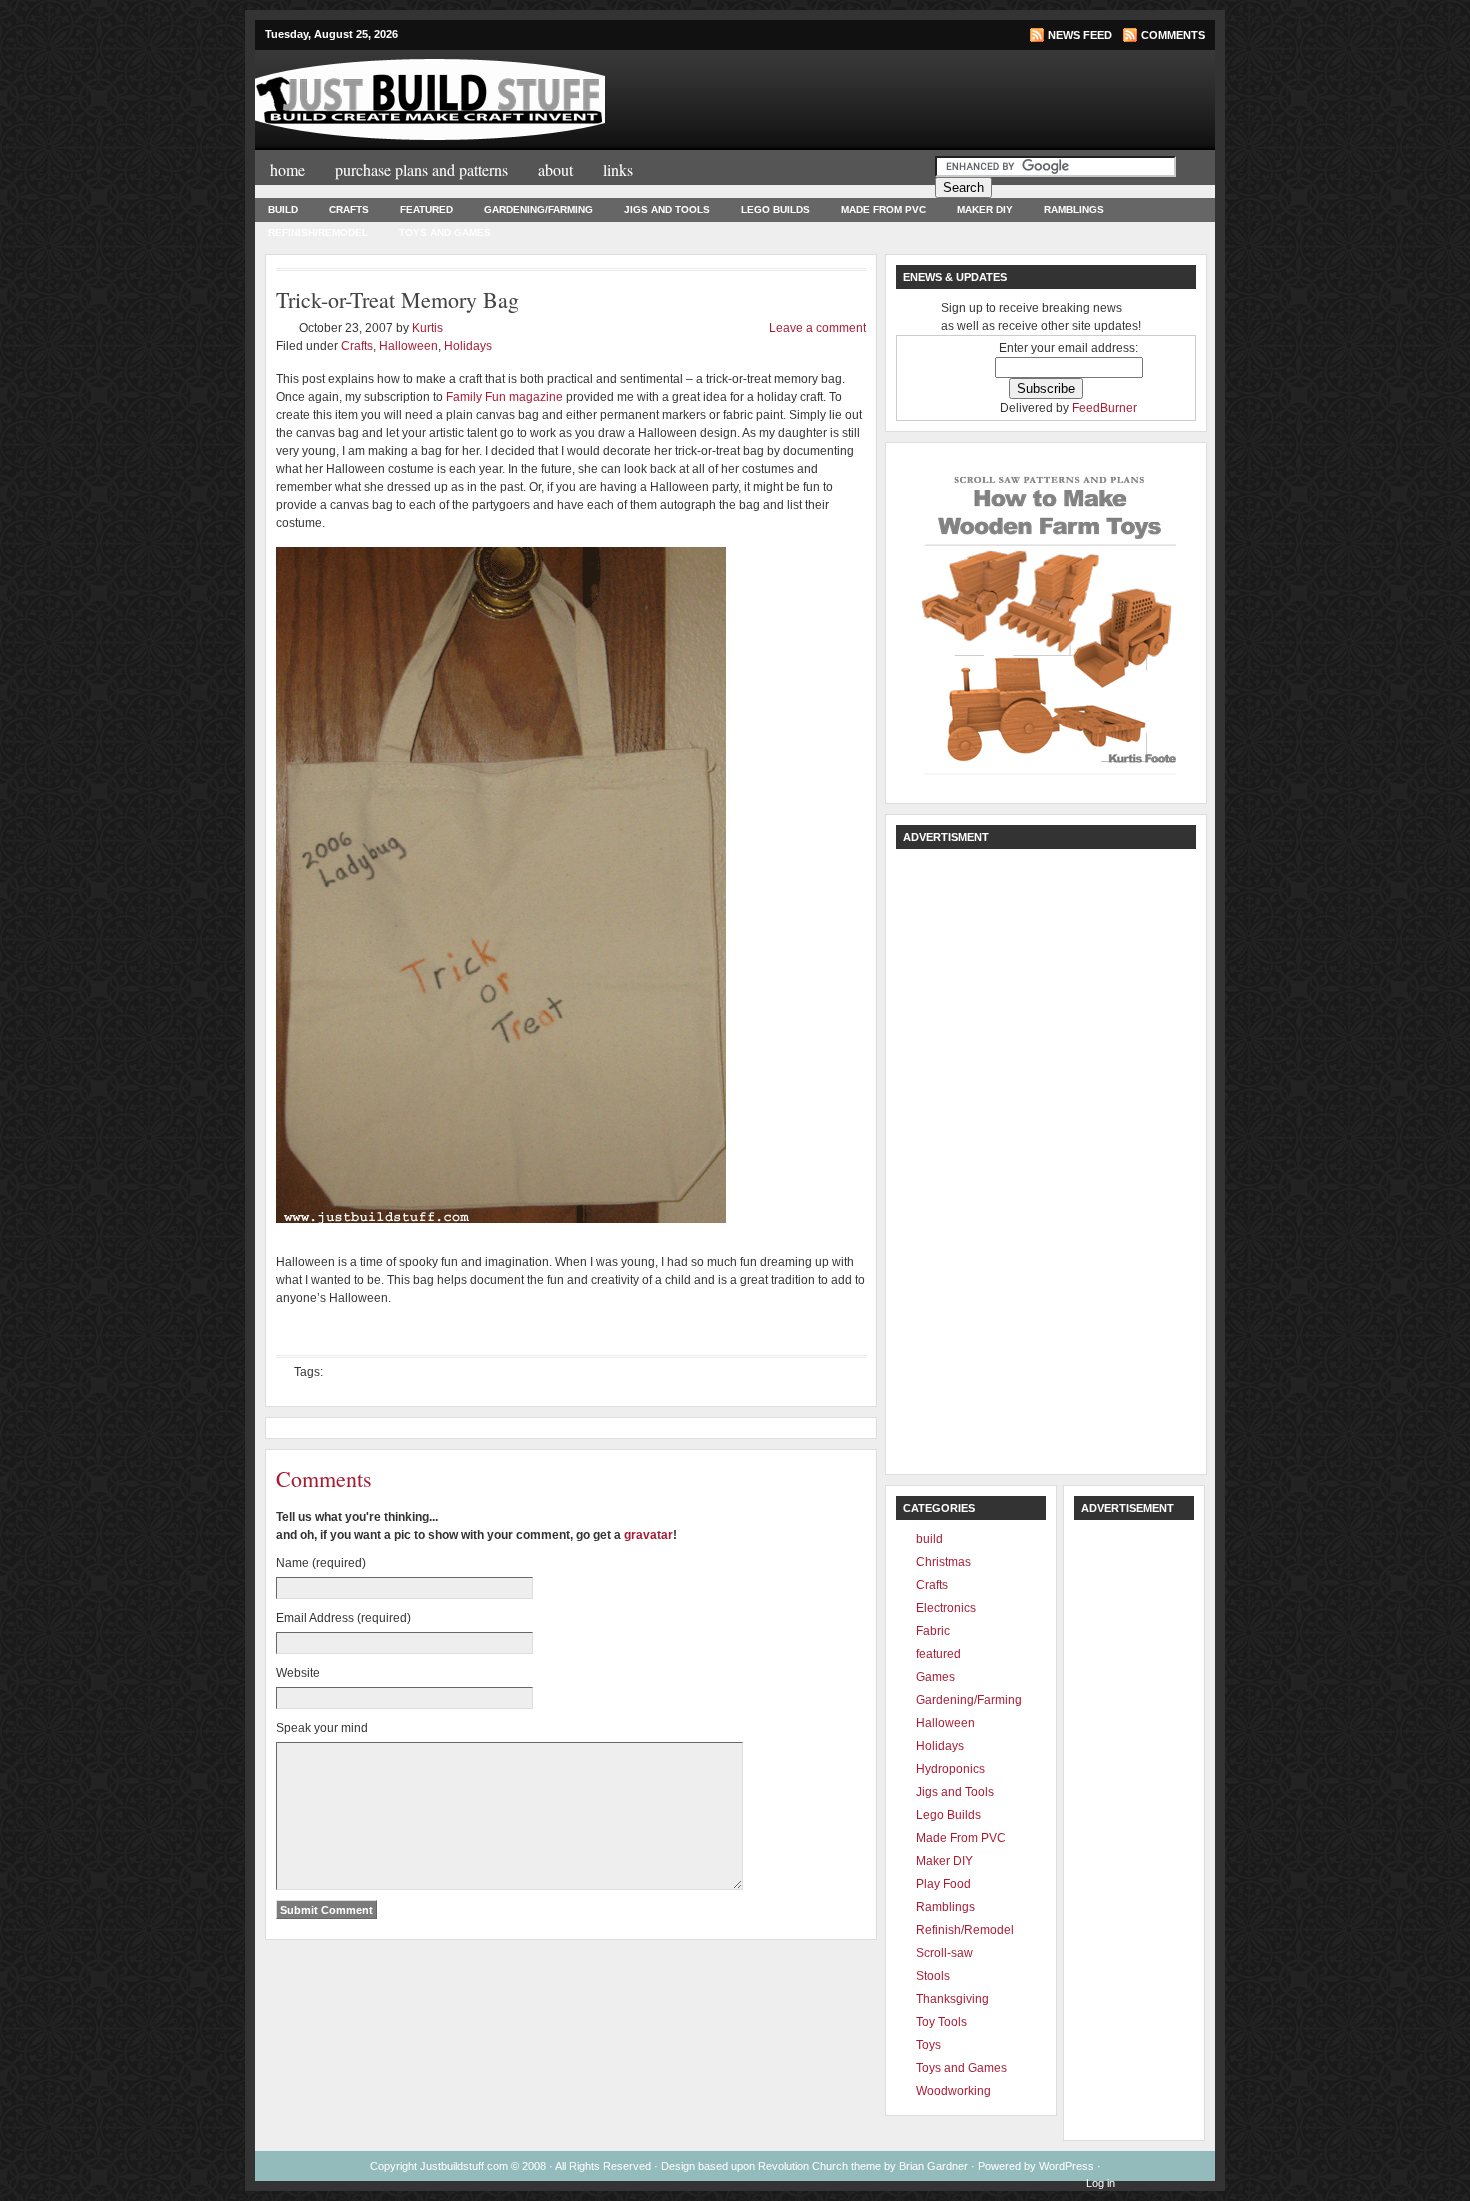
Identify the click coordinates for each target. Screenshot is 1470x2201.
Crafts (349, 209)
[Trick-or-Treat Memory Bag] (501, 1219)
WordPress (1066, 2166)
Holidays (468, 346)
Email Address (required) (343, 1618)
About (555, 169)
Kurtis (427, 328)
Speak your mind (322, 1728)
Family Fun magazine (504, 397)
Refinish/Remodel (318, 232)
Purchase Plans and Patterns (421, 169)
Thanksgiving (952, 1999)
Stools (933, 1976)
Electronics (946, 1608)
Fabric (933, 1631)
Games (935, 1677)
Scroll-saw (944, 1953)
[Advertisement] (963, 98)
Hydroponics (950, 1769)
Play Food (943, 1884)
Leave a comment (817, 328)
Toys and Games (445, 232)
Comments (1173, 35)
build (283, 209)
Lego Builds (775, 209)
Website (298, 1673)
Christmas (943, 1562)
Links (618, 169)
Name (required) (321, 1563)
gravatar (648, 1535)
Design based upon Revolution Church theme (771, 2166)
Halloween (408, 346)
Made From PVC (883, 209)
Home (287, 169)
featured (426, 209)
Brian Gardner (933, 2166)
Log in (1100, 2183)
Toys (928, 2045)
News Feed (1080, 35)
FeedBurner (1104, 408)
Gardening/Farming (538, 209)
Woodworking (953, 2091)
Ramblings (1074, 209)
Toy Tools (941, 2022)
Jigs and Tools (667, 209)
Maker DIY (985, 209)
